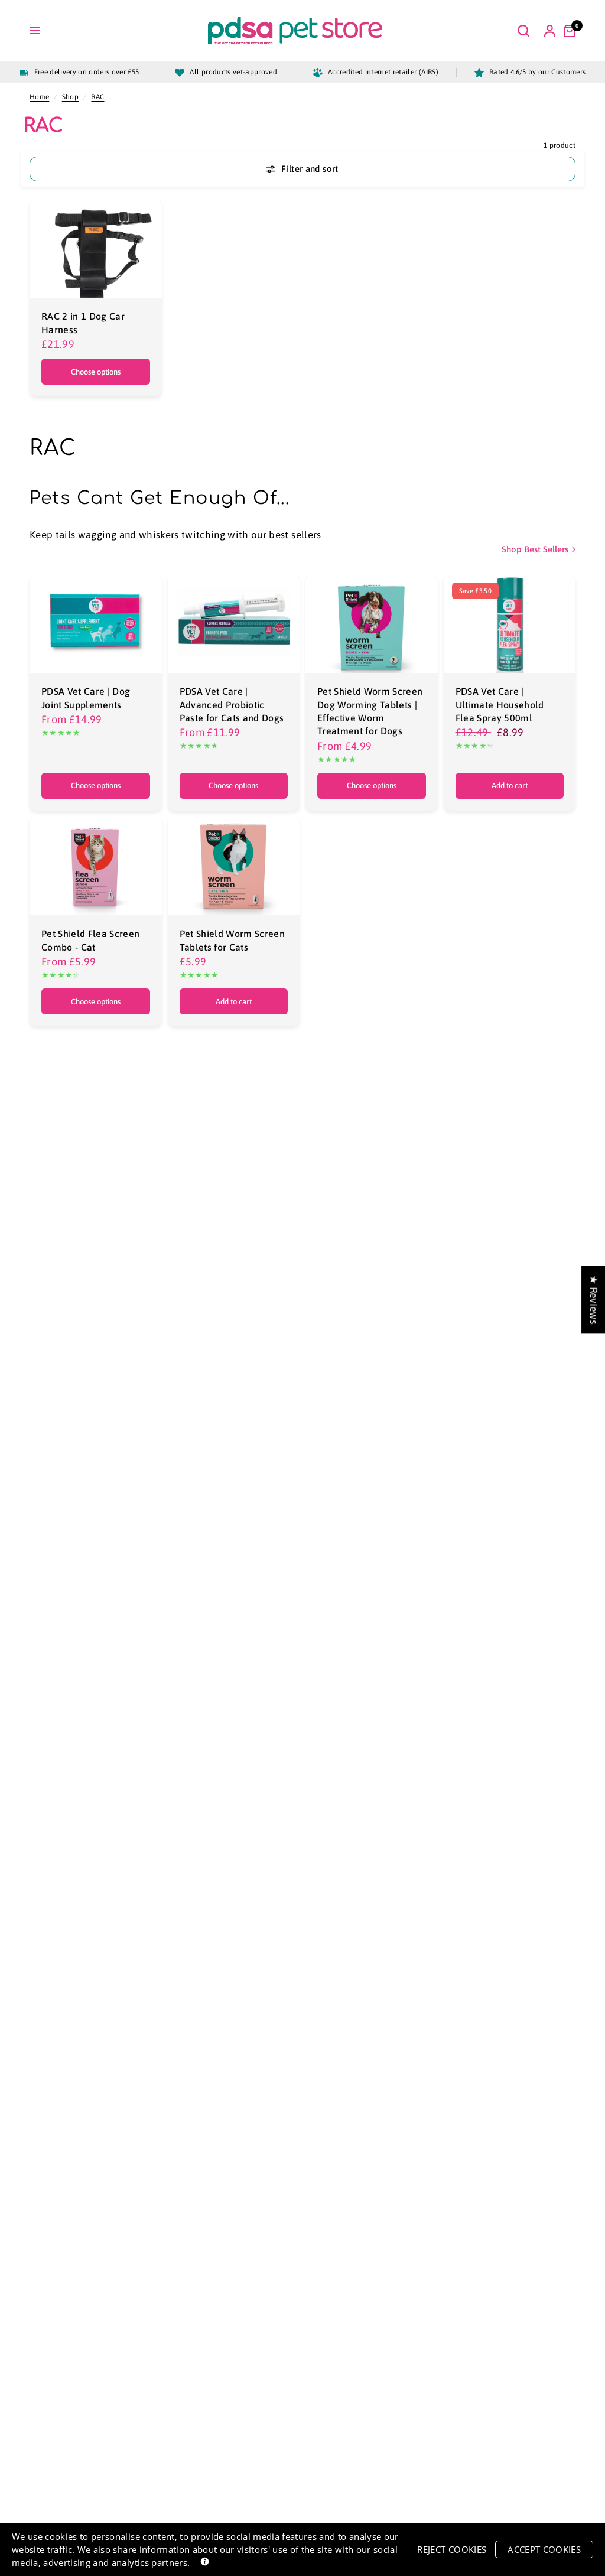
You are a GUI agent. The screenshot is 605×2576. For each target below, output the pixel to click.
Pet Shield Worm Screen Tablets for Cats (232, 940)
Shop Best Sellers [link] (535, 549)
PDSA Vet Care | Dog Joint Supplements (86, 698)
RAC (97, 97)
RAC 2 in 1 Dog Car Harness (83, 323)
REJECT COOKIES (452, 2549)
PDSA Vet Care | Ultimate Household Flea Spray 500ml (500, 705)
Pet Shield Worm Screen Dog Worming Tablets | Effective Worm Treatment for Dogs (370, 711)
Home (39, 97)
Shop (70, 97)
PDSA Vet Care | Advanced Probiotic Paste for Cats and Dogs (232, 705)
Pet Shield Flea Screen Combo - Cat (90, 940)
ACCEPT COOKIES (544, 2549)
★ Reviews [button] (594, 1300)
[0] (567, 31)
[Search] (523, 31)
